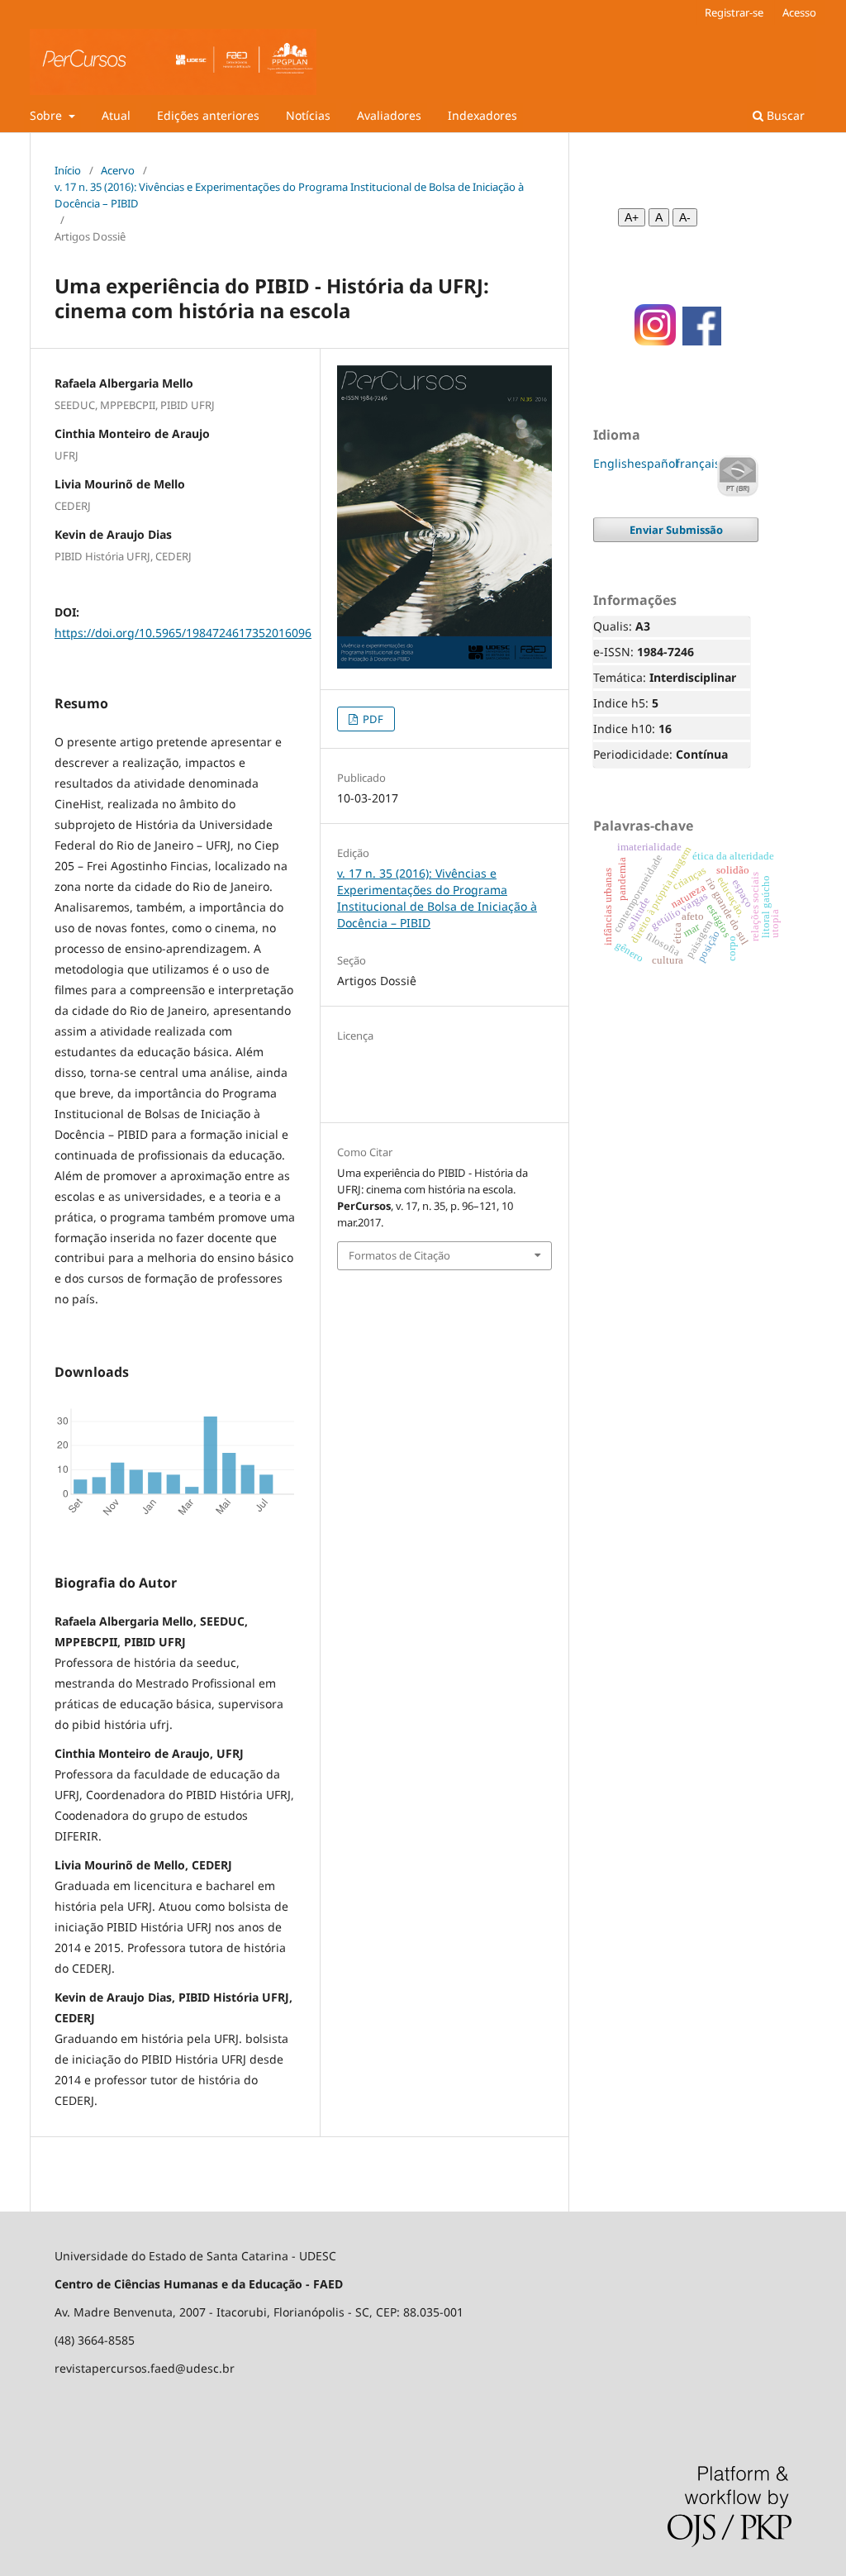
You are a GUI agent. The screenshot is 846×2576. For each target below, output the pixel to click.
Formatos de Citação (399, 1255)
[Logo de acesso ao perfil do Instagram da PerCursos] (650, 341)
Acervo (118, 170)
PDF (372, 719)
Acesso (799, 12)
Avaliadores (389, 115)
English (614, 463)
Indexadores (482, 115)
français (698, 463)
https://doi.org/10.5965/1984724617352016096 (183, 633)
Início (68, 170)
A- (685, 217)
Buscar (784, 115)
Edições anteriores (208, 115)
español (656, 463)
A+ (632, 217)
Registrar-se (734, 12)
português (738, 476)
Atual (116, 115)
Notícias (308, 115)
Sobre (48, 115)
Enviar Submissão (676, 530)
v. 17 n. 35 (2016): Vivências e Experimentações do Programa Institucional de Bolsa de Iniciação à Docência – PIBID (289, 195)
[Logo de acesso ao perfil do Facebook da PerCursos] (702, 341)
